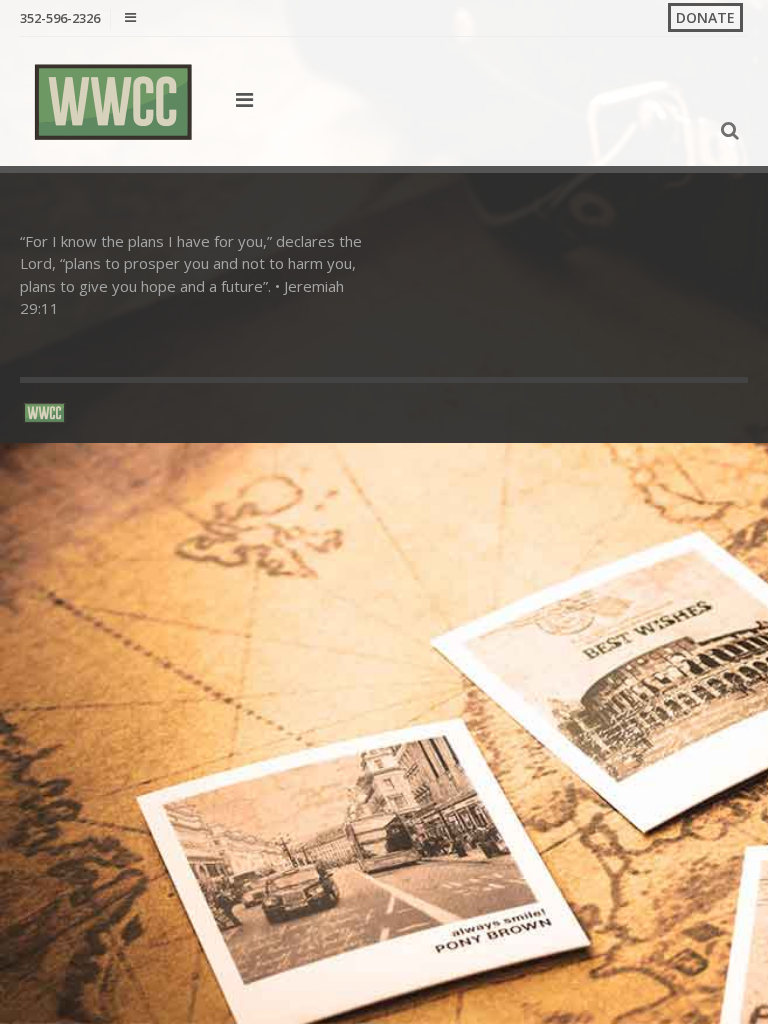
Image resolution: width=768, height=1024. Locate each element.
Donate (705, 17)
